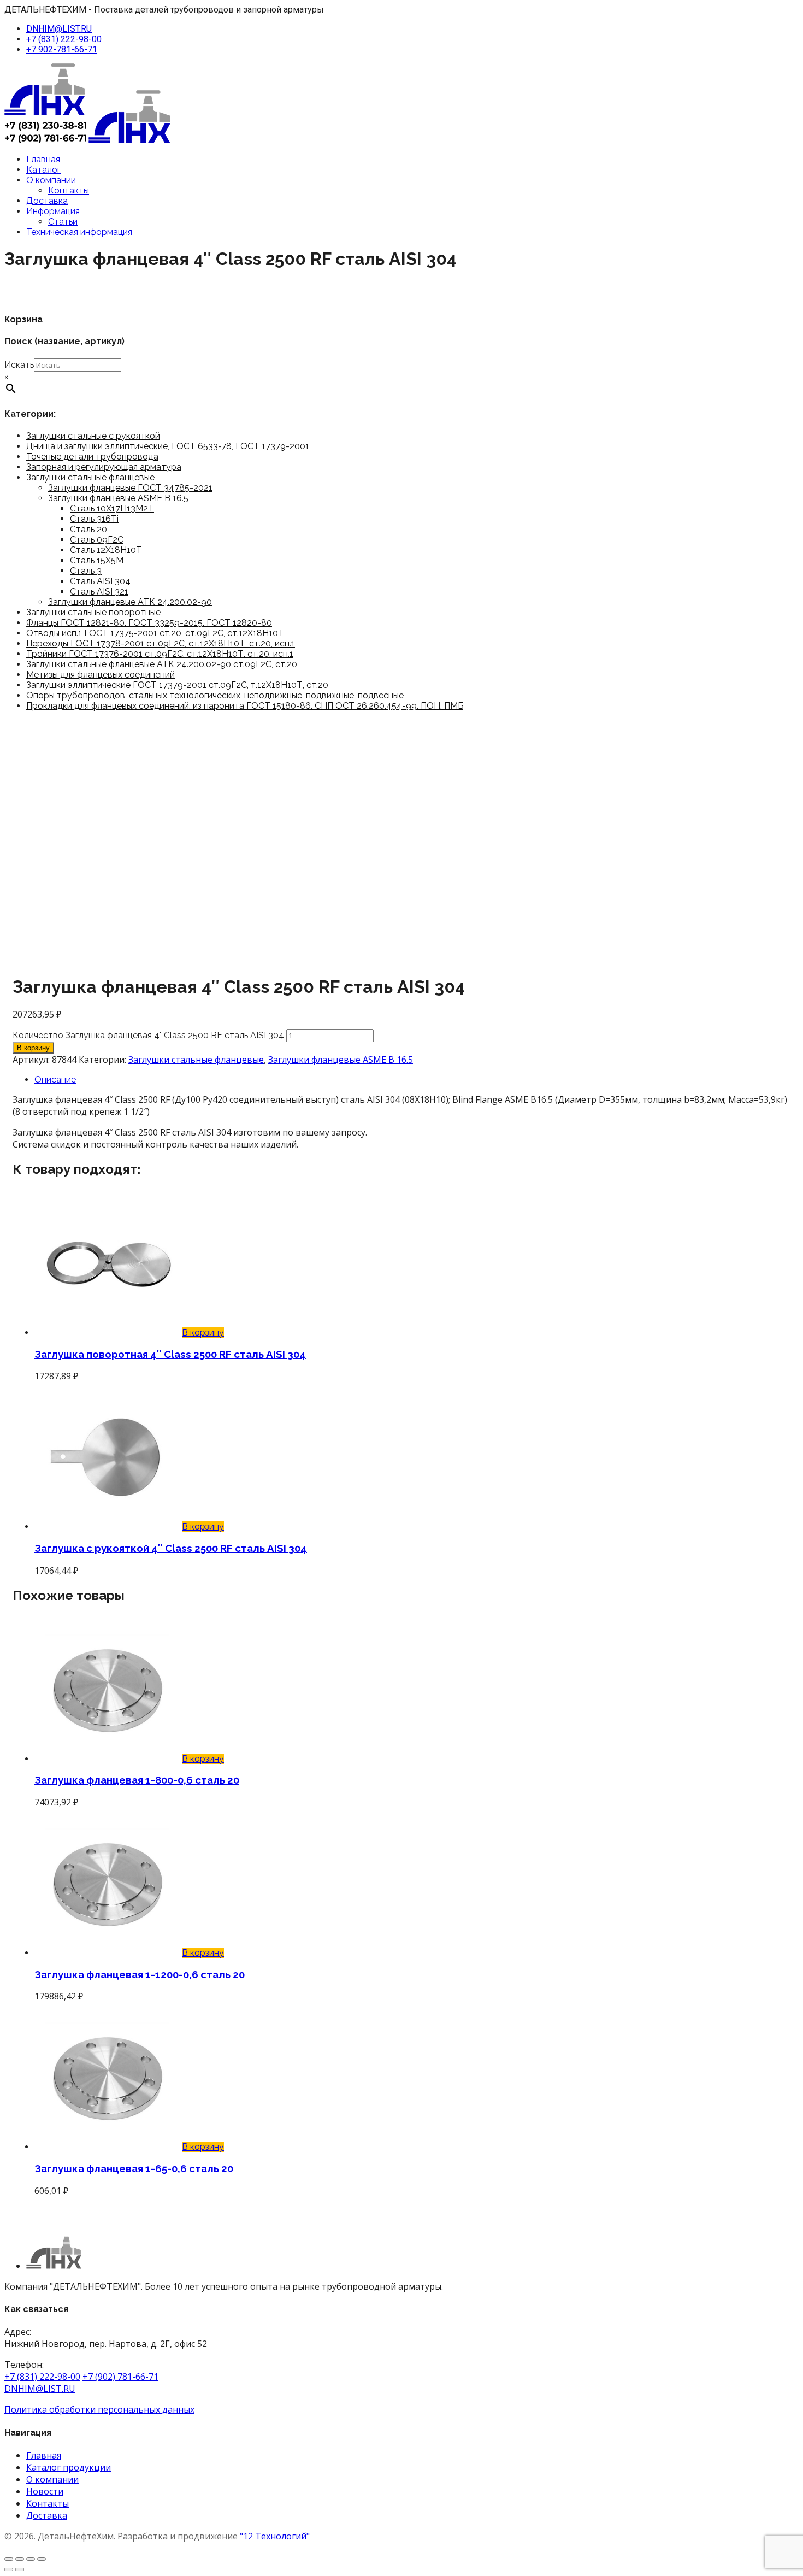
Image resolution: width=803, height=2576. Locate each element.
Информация (53, 211)
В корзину (33, 1048)
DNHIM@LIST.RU (59, 29)
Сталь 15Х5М (97, 560)
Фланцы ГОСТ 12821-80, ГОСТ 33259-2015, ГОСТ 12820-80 (149, 623)
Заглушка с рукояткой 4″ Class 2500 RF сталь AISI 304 (171, 1548)
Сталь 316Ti (94, 519)
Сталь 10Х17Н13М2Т (112, 508)
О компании (51, 180)
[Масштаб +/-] (9, 2559)
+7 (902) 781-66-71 (120, 2377)
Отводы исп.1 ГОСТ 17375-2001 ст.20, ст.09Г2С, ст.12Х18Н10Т (155, 633)
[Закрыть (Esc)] (42, 2559)
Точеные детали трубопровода (92, 457)
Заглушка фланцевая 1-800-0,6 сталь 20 (137, 1780)
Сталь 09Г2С (97, 540)
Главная (43, 159)
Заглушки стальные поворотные (93, 612)
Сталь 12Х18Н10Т (106, 550)
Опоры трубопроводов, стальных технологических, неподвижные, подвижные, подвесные (215, 695)
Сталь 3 (86, 571)
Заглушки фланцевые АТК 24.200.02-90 (130, 602)
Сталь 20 (88, 529)
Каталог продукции (69, 2467)
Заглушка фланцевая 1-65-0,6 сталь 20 (134, 2168)
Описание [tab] (55, 1080)
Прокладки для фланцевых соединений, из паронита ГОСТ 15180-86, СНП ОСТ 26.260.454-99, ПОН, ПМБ (245, 706)
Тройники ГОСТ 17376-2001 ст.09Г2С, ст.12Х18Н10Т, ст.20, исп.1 (160, 654)
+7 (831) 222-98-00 (64, 39)
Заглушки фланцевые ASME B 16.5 (118, 498)
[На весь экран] (20, 2559)
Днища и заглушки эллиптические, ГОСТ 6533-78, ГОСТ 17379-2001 (168, 446)
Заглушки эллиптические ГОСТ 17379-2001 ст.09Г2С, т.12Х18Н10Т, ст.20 (177, 685)
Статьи (63, 222)
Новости (45, 2491)
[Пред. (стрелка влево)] (9, 2569)
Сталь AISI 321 (99, 592)
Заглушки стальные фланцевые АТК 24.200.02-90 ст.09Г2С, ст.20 (162, 664)
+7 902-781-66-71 (62, 49)
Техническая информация (79, 232)
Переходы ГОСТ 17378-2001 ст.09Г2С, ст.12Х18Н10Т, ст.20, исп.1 (161, 643)
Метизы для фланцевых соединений (101, 675)
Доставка (47, 201)
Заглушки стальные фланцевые (90, 477)
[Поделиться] (31, 2559)
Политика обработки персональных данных (99, 2409)
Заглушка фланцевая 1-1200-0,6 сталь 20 (140, 1974)
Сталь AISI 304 (100, 581)
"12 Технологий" (275, 2536)
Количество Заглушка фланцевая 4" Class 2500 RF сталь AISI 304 (148, 1035)
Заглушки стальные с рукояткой (93, 436)
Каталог (43, 170)
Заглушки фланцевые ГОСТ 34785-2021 (130, 488)
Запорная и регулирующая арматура (104, 467)
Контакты (69, 190)
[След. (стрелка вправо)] (20, 2569)
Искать (19, 365)
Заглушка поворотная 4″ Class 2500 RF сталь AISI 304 (170, 1354)
